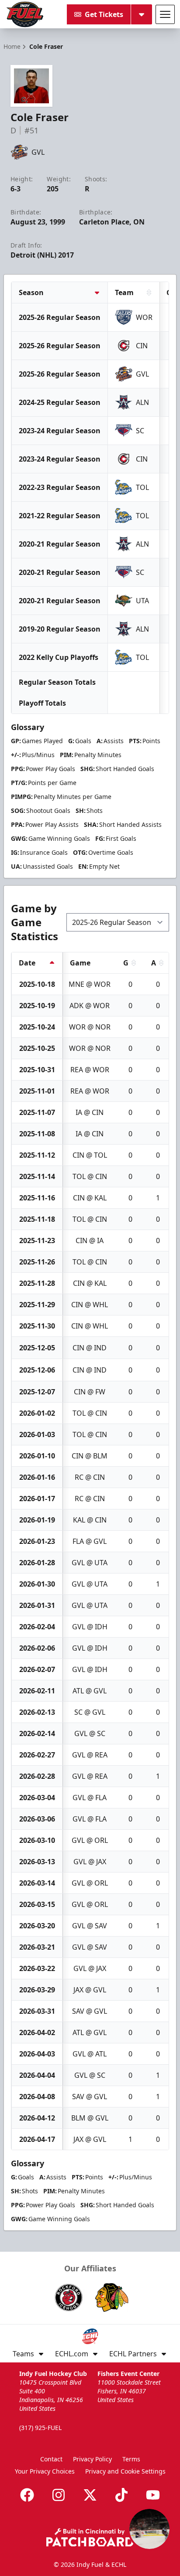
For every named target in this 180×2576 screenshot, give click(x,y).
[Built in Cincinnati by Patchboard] (90, 2537)
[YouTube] (153, 2495)
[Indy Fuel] (24, 14)
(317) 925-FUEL (40, 2428)
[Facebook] (27, 2495)
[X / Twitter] (90, 2495)
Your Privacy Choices (45, 2471)
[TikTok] (121, 2495)
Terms (131, 2459)
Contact (51, 2459)
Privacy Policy (92, 2459)
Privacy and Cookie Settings (125, 2471)
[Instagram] (59, 2495)
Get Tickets (104, 14)
